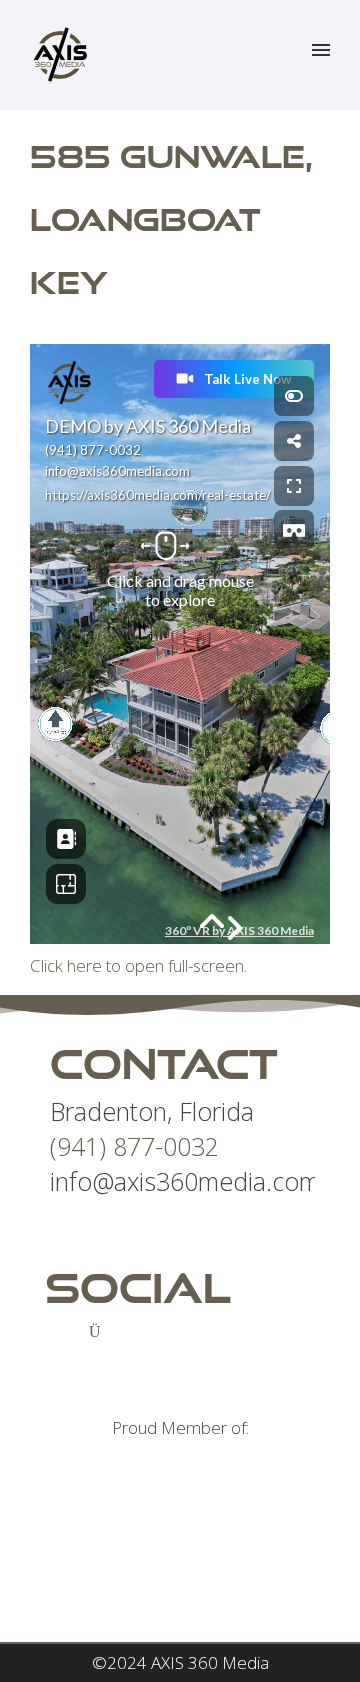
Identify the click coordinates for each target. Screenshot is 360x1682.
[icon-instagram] (100, 1330)
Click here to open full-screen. (138, 965)
